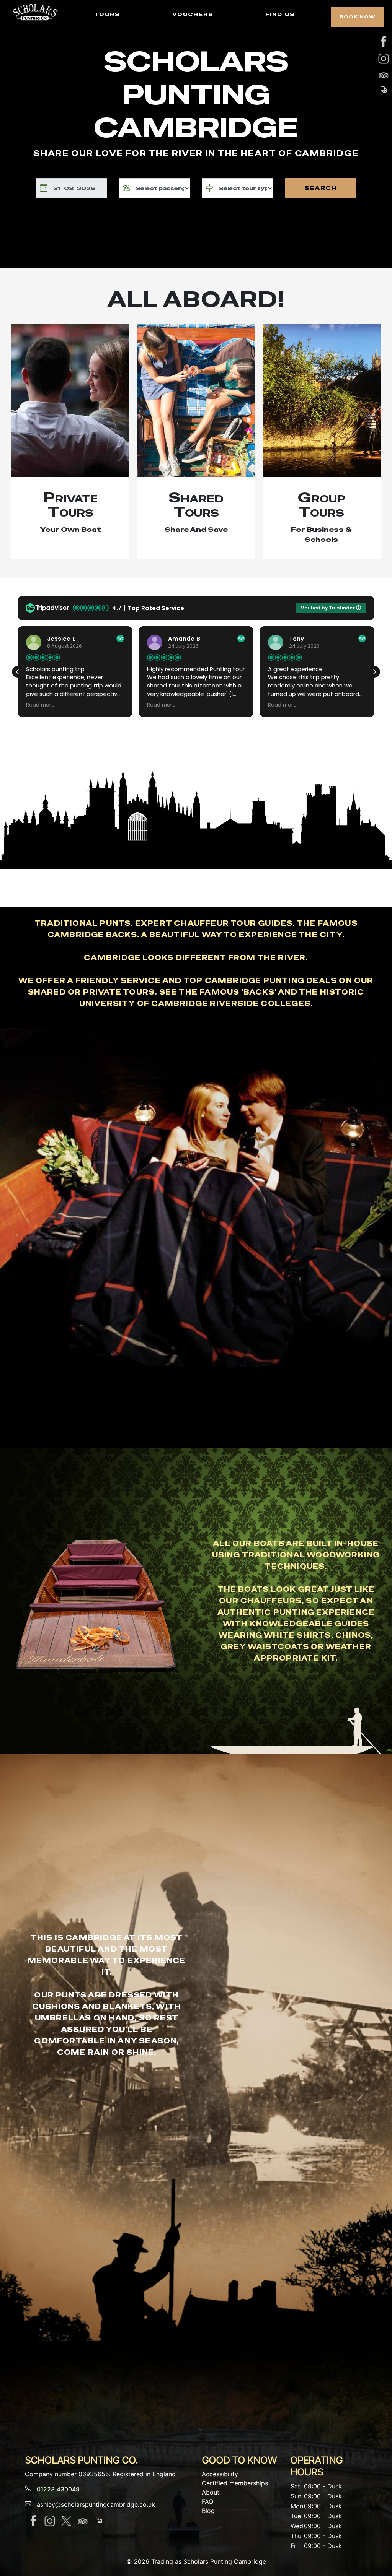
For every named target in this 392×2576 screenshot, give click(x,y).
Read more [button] (40, 705)
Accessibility (220, 2474)
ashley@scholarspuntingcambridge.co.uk (96, 2504)
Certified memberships (235, 2483)
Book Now (358, 17)
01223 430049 (58, 2489)
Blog (208, 2511)
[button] (374, 672)
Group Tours (322, 505)
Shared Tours (196, 505)
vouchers (193, 14)
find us (280, 14)
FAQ (207, 2501)
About (211, 2492)
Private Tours (71, 505)
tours (107, 14)
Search (320, 188)
